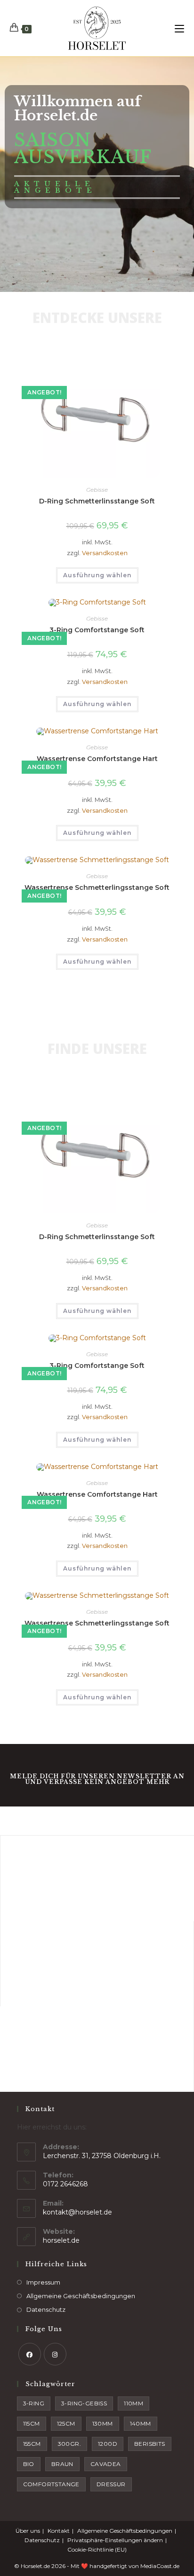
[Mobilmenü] (179, 28)
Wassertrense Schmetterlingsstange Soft (97, 887)
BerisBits (150, 2444)
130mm (103, 2423)
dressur (111, 2484)
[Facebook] (30, 2354)
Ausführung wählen (97, 575)
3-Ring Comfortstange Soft (97, 630)
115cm (32, 2423)
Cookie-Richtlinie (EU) (97, 2549)
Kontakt (59, 2531)
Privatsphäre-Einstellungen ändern (115, 2540)
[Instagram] (55, 2354)
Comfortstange (51, 2484)
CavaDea (106, 2464)
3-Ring (34, 2403)
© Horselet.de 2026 (40, 2566)
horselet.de (61, 2240)
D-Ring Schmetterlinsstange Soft (97, 501)
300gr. (69, 2444)
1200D (108, 2444)
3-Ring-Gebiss (84, 2403)
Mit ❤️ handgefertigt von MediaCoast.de (125, 2566)
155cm (32, 2444)
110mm (133, 2403)
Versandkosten (105, 553)
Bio (29, 2464)
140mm (141, 2423)
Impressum (43, 2282)
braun (62, 2464)
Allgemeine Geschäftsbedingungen (81, 2296)
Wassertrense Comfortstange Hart (97, 759)
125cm (66, 2423)
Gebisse (97, 490)
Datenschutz (46, 2309)
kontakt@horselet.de (77, 2212)
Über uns (28, 2531)
